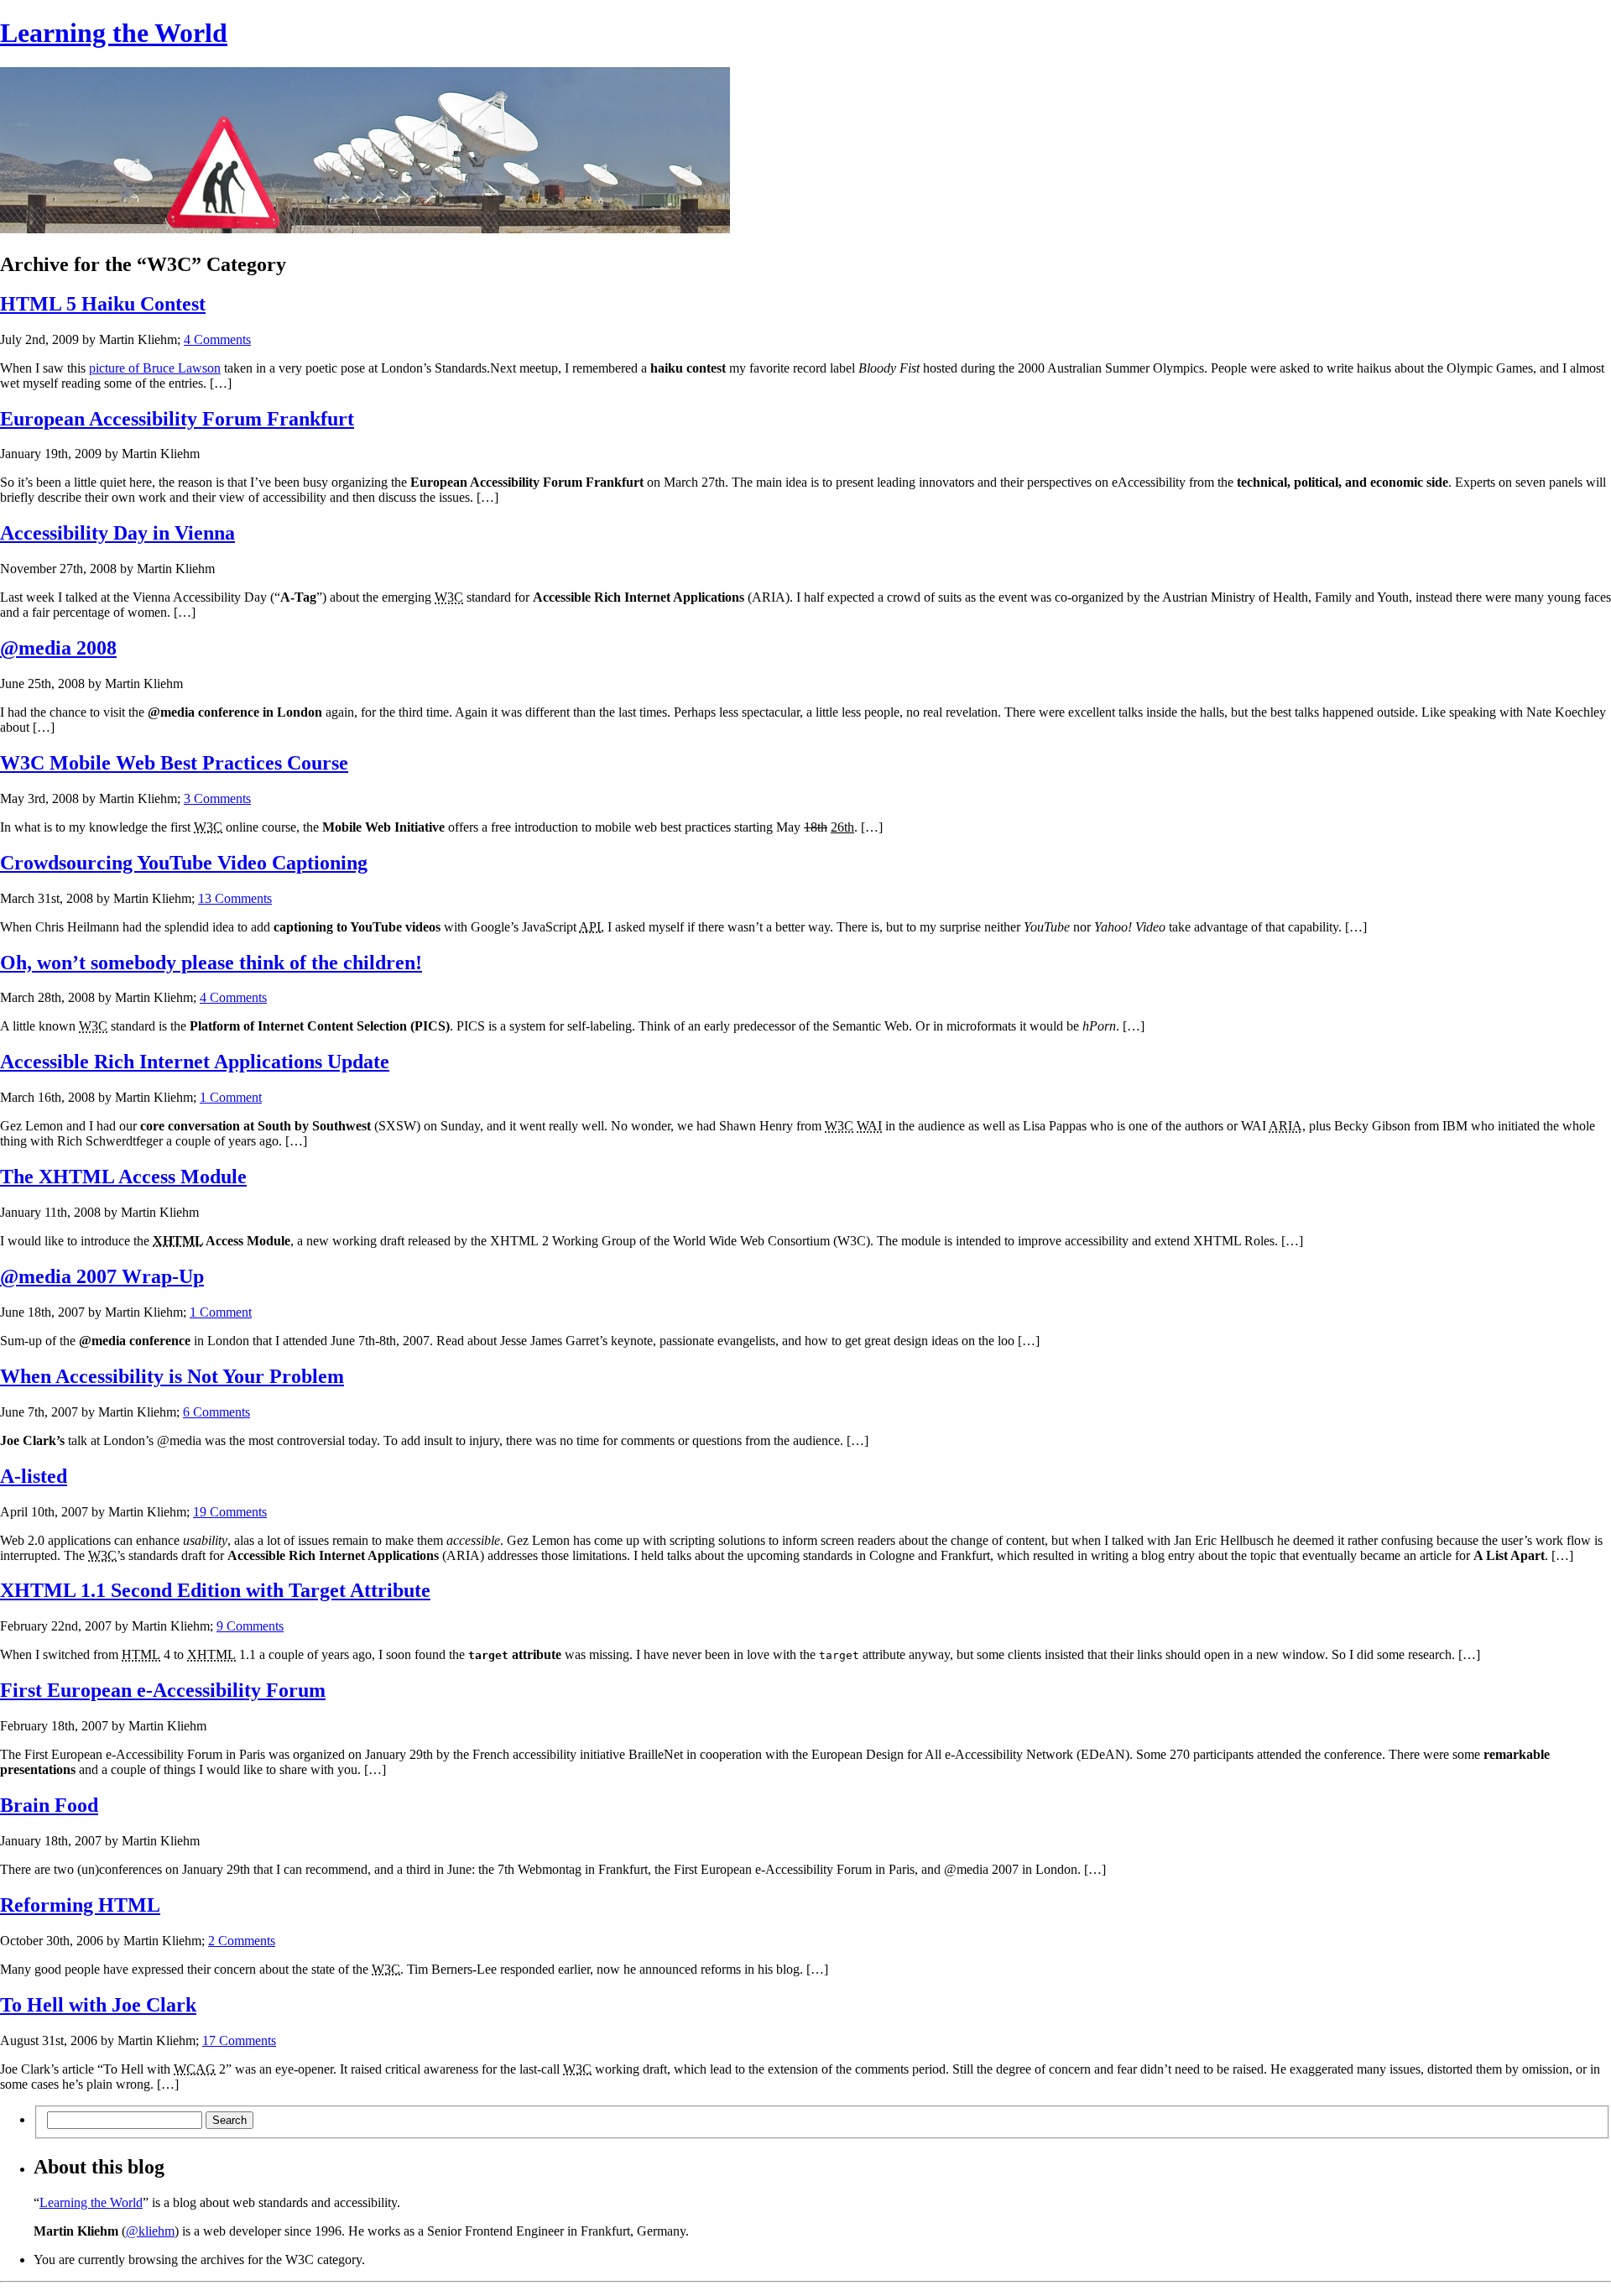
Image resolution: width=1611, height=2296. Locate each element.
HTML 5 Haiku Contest (103, 304)
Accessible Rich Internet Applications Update (195, 1062)
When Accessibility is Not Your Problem (172, 1376)
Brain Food (49, 1805)
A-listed (34, 1476)
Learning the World (114, 33)
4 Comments (217, 339)
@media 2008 (58, 648)
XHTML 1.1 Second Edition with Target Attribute (215, 1590)
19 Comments (230, 1512)
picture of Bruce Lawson (155, 368)
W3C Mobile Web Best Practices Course (174, 763)
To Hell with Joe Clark (98, 2005)
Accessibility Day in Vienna (117, 533)
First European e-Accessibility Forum (163, 1690)
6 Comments (216, 1412)
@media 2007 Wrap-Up (102, 1276)
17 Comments (239, 2040)
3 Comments (217, 798)
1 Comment (231, 1097)
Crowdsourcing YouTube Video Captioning (184, 863)
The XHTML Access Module (123, 1177)
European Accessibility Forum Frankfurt (177, 419)
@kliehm (150, 2231)
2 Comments (242, 1941)
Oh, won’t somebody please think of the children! (211, 963)
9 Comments (250, 1626)
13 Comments (235, 898)
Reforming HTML (80, 1905)
